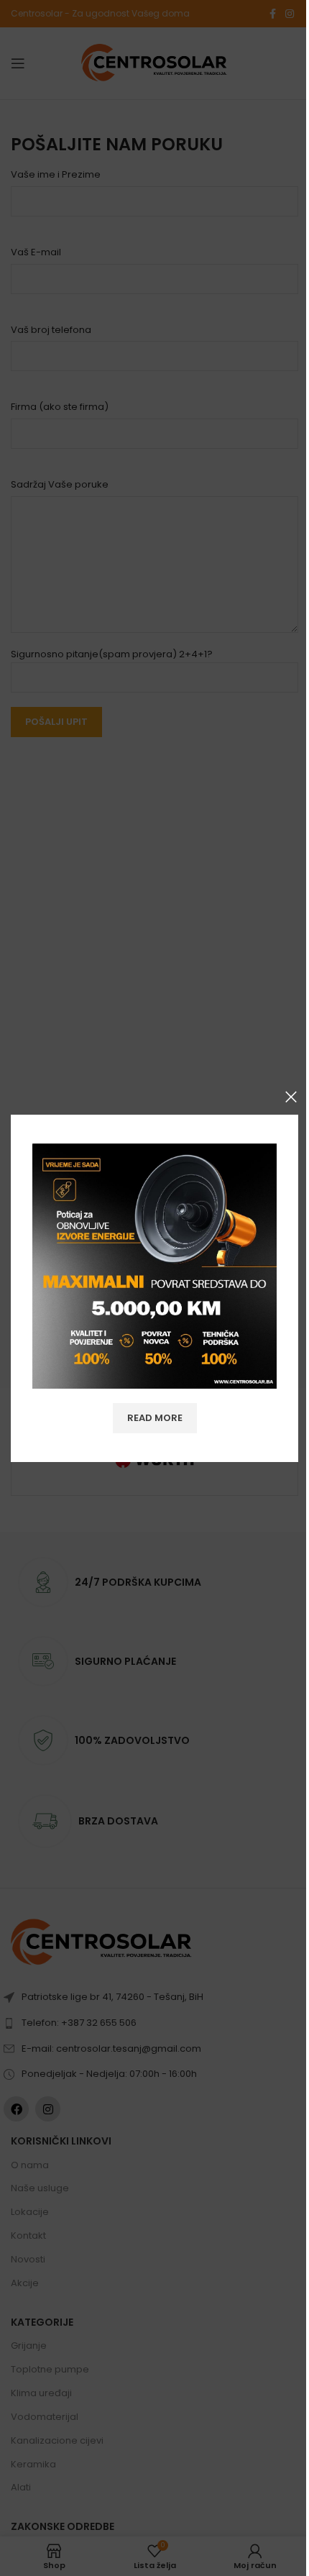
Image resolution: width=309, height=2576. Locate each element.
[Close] (291, 1097)
